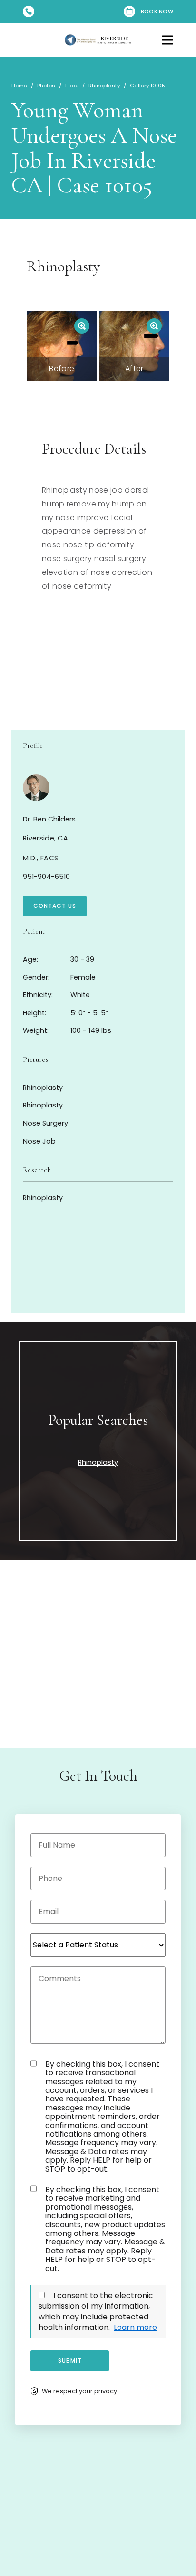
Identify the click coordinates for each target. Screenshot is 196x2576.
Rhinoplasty (104, 86)
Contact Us (55, 906)
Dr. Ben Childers (49, 819)
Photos (46, 86)
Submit (70, 2361)
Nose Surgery (45, 1123)
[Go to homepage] (98, 40)
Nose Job (39, 1141)
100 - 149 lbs (67, 1030)
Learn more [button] (135, 2327)
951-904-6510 (46, 877)
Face (72, 86)
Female (59, 977)
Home (19, 86)
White (56, 995)
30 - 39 (59, 959)
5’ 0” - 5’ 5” (65, 1013)
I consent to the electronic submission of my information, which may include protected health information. (96, 2311)
